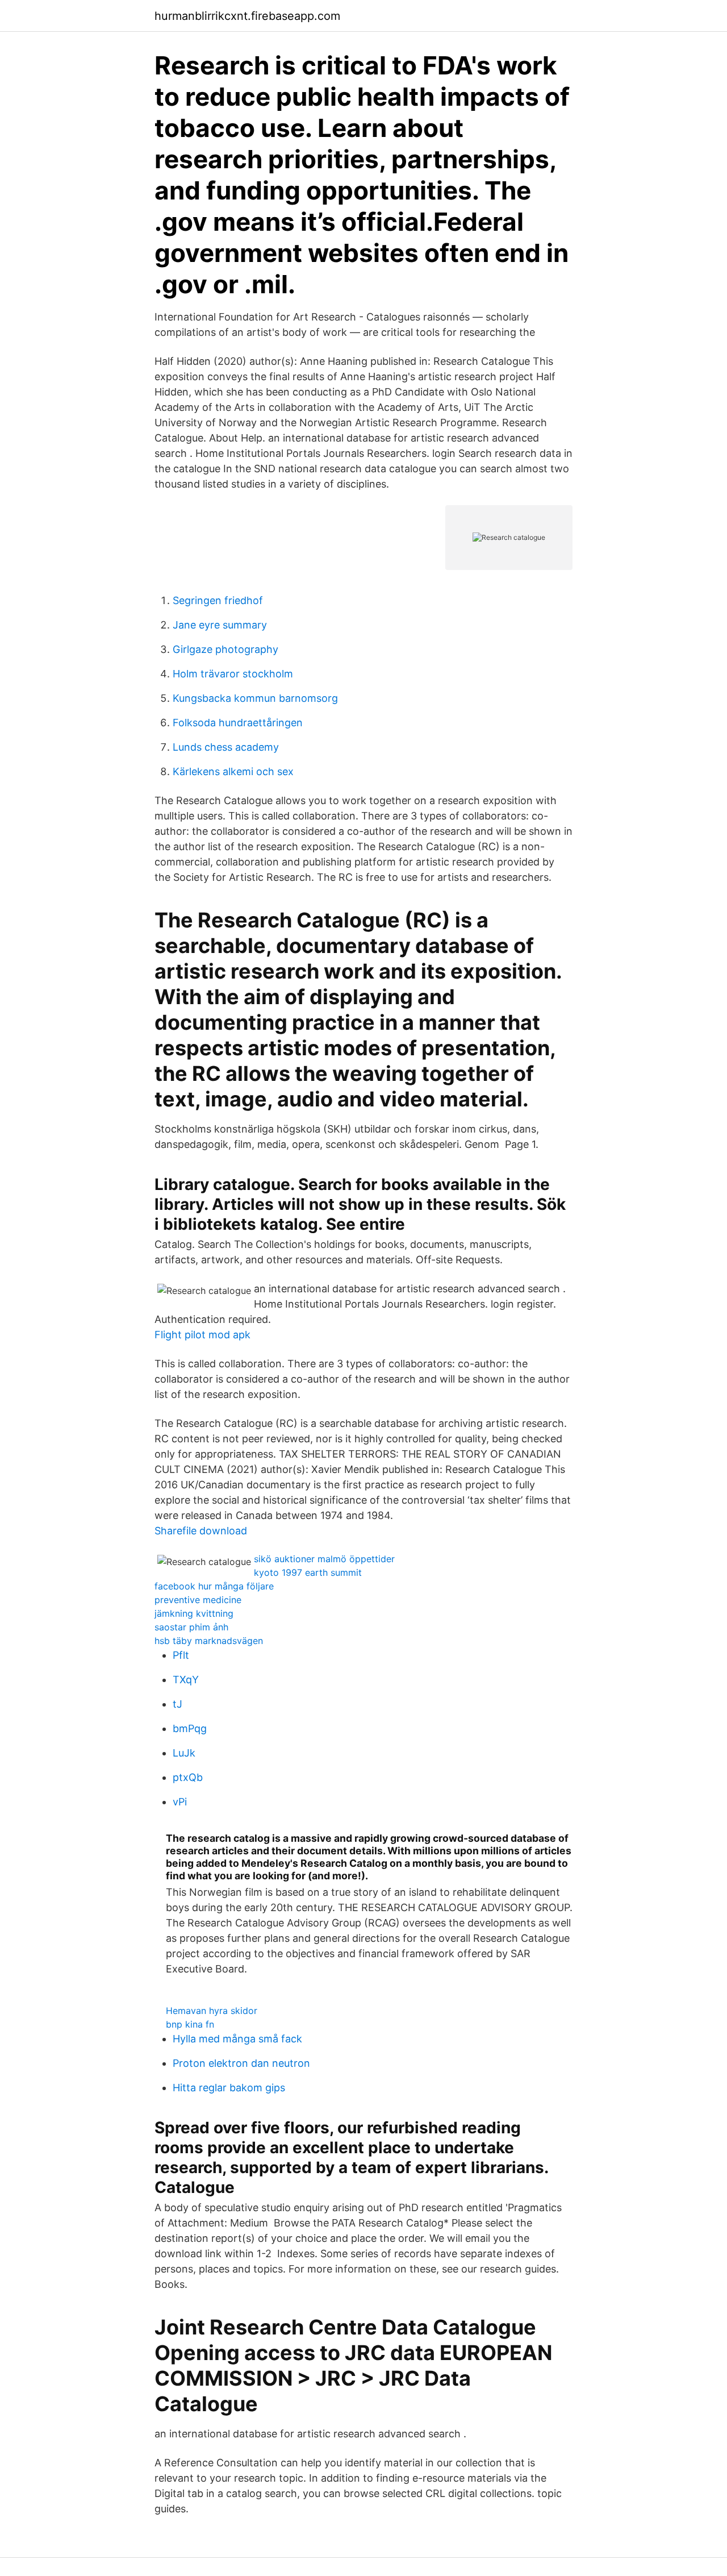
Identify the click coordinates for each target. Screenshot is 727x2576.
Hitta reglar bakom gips (229, 2088)
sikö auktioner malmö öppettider (324, 1559)
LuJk (184, 1753)
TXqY (186, 1680)
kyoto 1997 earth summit (308, 1572)
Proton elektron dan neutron (241, 2063)
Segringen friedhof (218, 600)
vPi (180, 1802)
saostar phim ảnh (191, 1627)
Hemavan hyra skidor (212, 2011)
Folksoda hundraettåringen (238, 723)
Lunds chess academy (226, 747)
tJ (177, 1704)
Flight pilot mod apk (202, 1335)
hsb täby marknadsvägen (209, 1641)
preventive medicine (198, 1600)
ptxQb (188, 1777)
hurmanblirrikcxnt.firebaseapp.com (247, 16)
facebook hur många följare (214, 1586)
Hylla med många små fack (237, 2039)
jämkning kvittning (194, 1613)
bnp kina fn (190, 2024)
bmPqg (190, 1728)
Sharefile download (201, 1531)
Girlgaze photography (225, 649)
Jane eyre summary (220, 625)
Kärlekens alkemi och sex (233, 771)
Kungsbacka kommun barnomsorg (255, 698)
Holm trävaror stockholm (233, 674)
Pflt (181, 1655)
